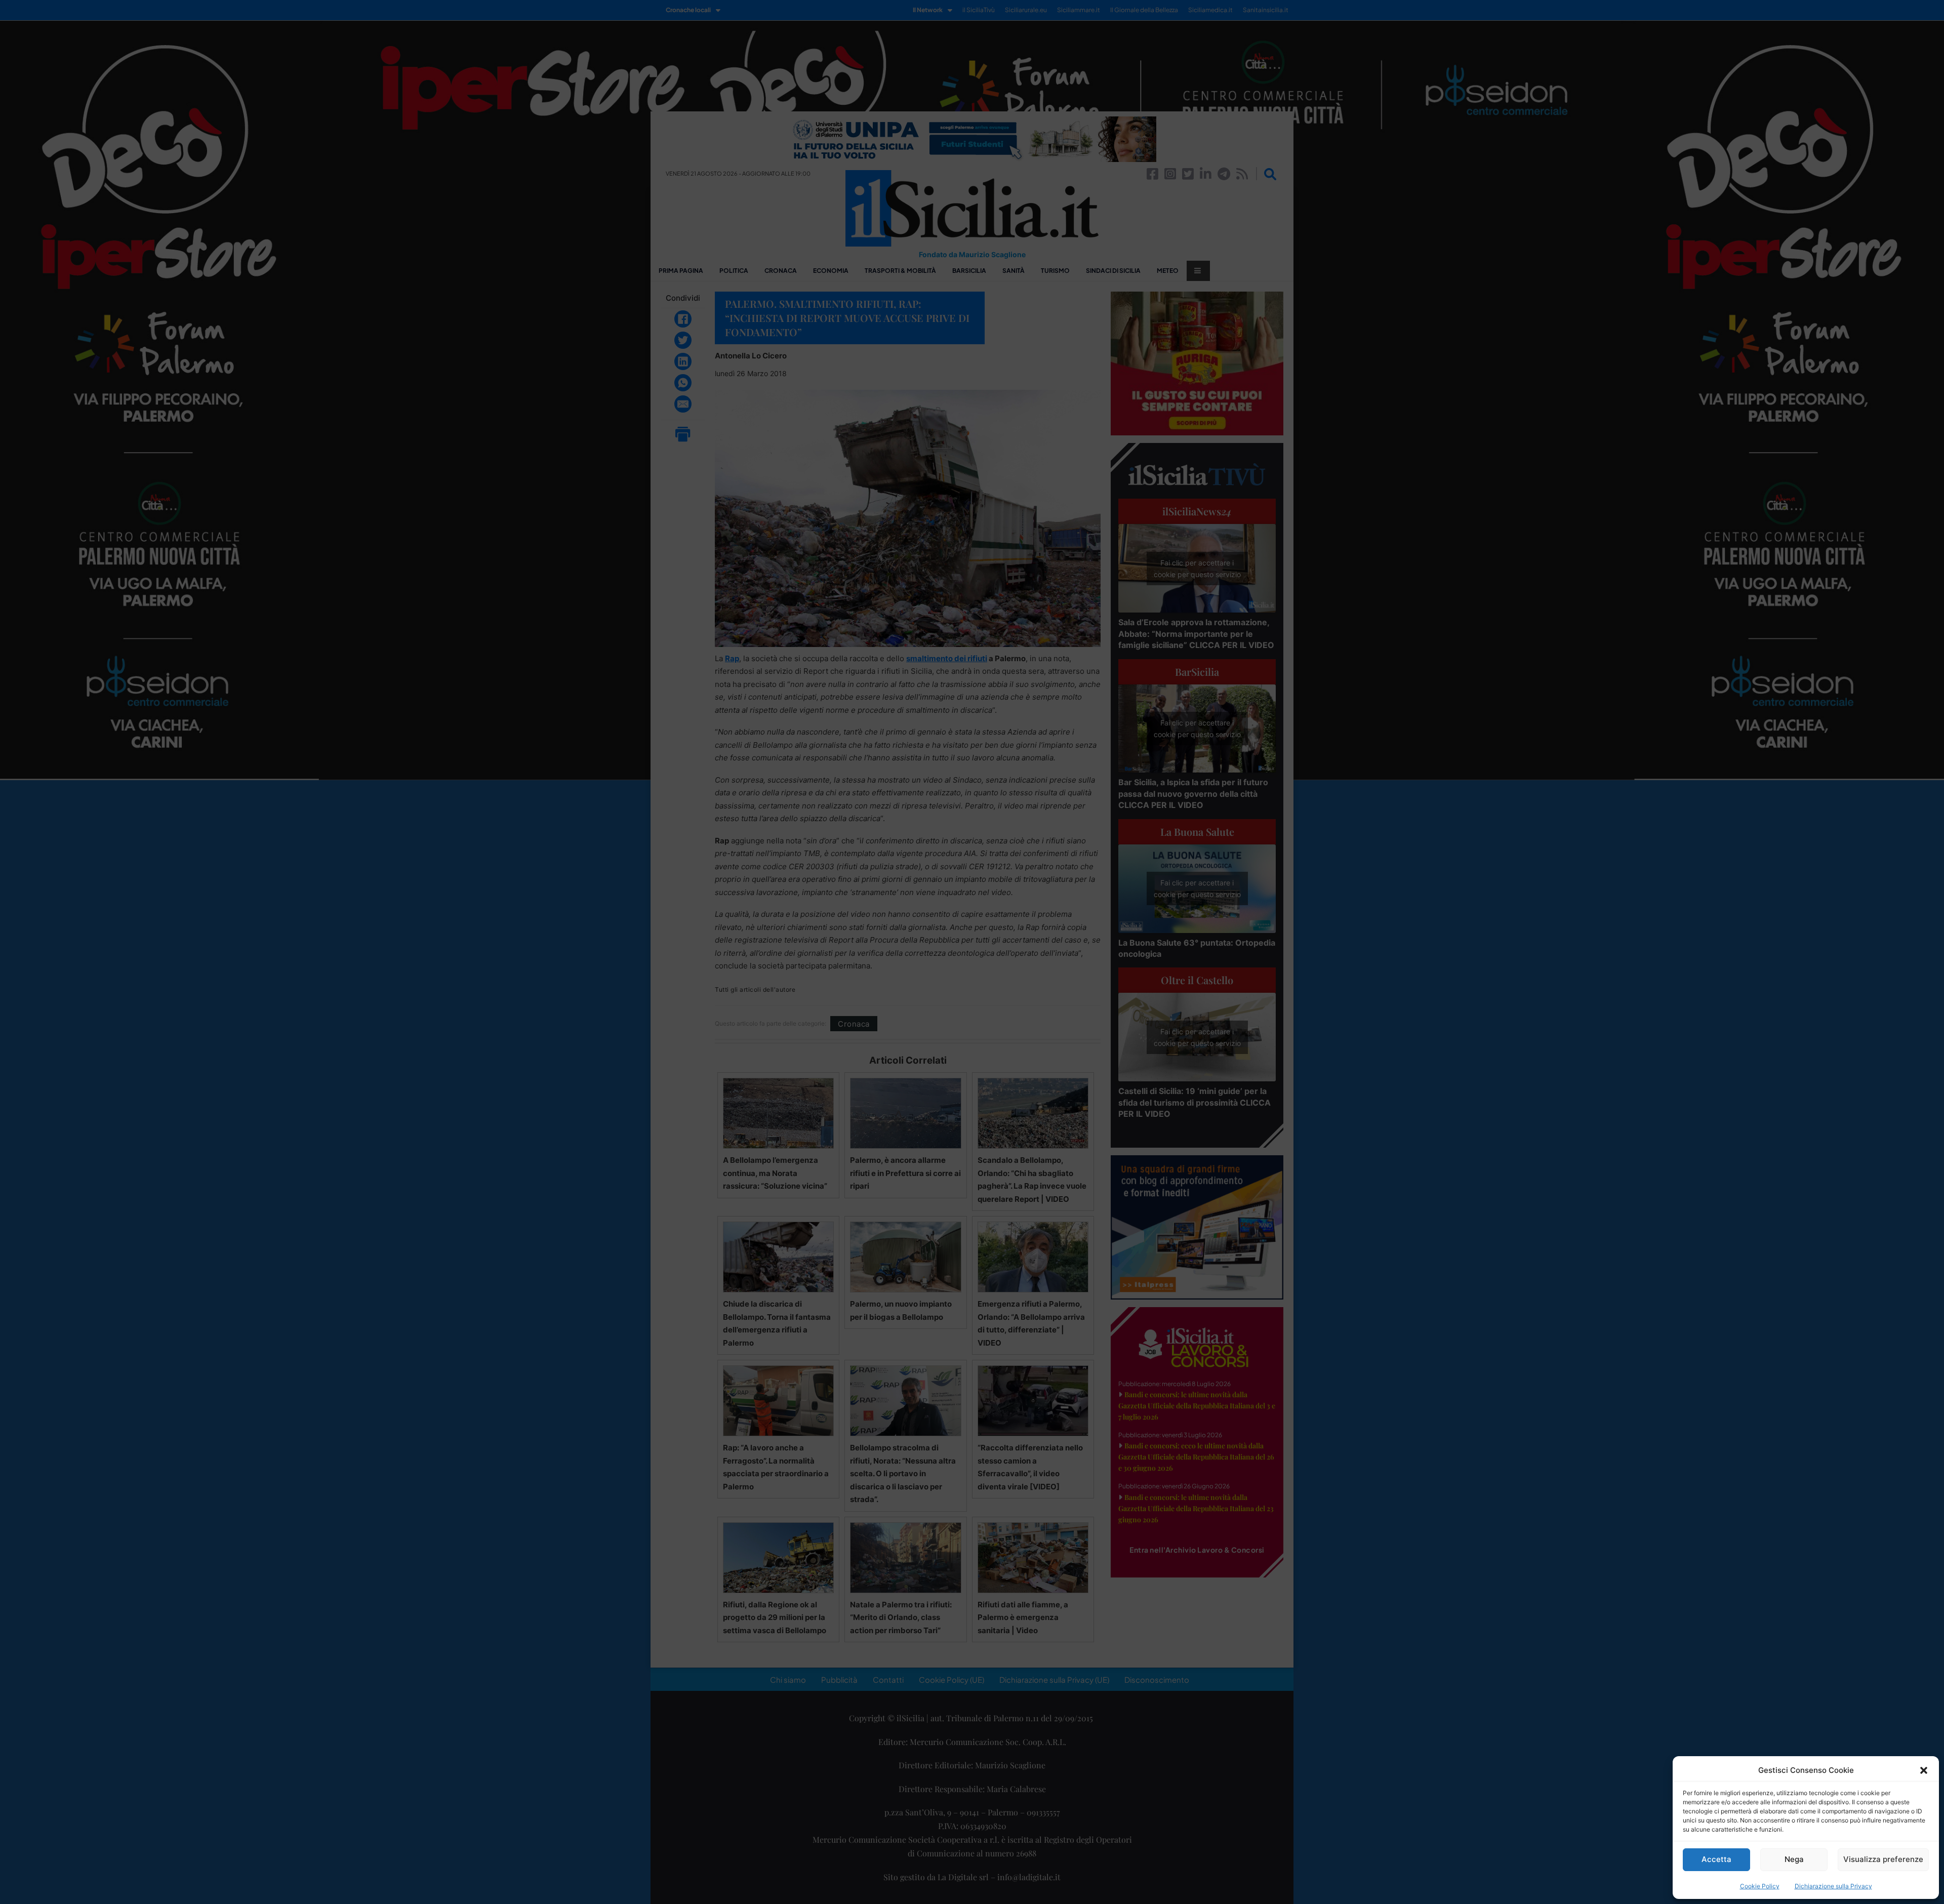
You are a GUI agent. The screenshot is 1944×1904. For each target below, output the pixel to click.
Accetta (1716, 1859)
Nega (1794, 1859)
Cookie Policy (1760, 1886)
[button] (1924, 1770)
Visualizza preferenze (1883, 1859)
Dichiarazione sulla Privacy (1833, 1886)
